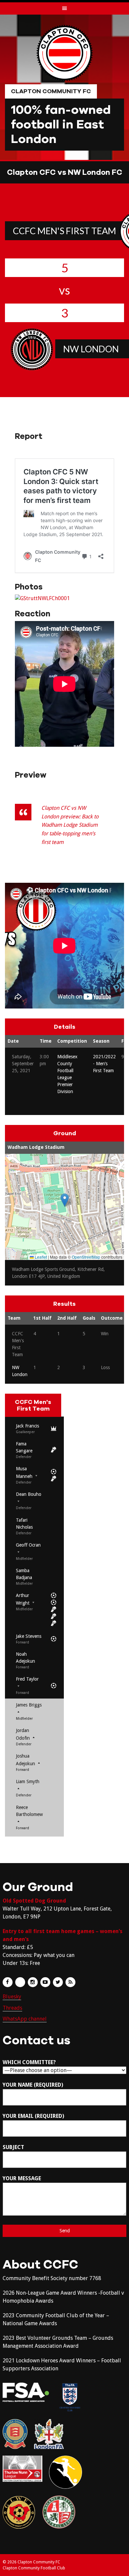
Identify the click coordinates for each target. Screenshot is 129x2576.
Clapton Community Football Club (34, 2568)
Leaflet (40, 1257)
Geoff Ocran (28, 1545)
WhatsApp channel (25, 2019)
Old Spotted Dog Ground (34, 1901)
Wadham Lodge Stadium (36, 1147)
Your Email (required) (33, 2116)
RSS (70, 1982)
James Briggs (29, 1705)
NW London (91, 349)
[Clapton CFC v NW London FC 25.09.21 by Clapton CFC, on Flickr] (42, 598)
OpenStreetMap (86, 1257)
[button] (65, 1200)
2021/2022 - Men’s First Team (104, 1064)
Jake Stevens (29, 1636)
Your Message (22, 2178)
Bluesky (12, 1997)
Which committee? (29, 2062)
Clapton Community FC (51, 91)
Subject (13, 2147)
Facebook (8, 1982)
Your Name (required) (33, 2085)
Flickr (20, 1982)
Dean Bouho (29, 1494)
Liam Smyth (28, 1781)
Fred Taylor (27, 1679)
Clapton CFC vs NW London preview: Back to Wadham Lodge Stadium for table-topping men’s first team (70, 825)
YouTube (45, 1982)
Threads (12, 2008)
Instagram (33, 1982)
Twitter (58, 1982)
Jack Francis (27, 1426)
